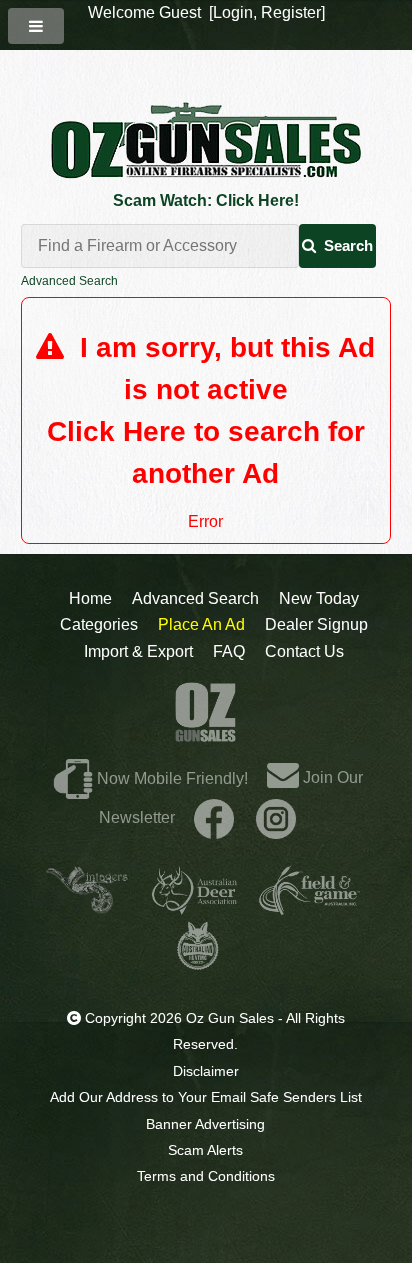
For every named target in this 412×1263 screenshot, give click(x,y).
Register (291, 12)
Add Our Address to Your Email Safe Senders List (206, 1097)
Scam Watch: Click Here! (206, 200)
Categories (99, 624)
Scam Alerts (205, 1150)
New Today (319, 598)
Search (348, 245)
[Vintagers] (87, 906)
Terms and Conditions (206, 1176)
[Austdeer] (194, 906)
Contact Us (304, 651)
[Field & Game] (309, 906)
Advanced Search (69, 281)
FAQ (229, 651)
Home (90, 598)
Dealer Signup (316, 624)
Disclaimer (206, 1071)
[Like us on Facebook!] (214, 817)
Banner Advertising (205, 1124)
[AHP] (198, 962)
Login (233, 12)
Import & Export (138, 651)
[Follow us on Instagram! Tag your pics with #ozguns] (276, 817)
